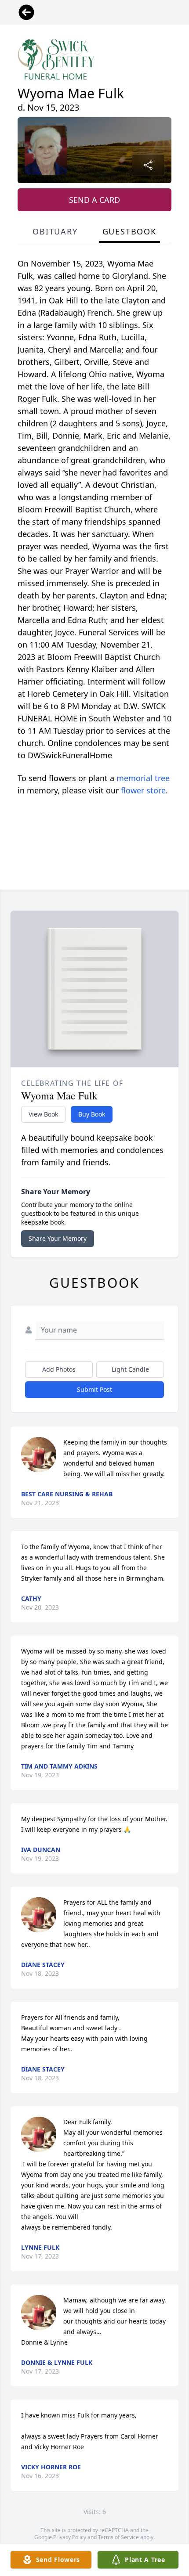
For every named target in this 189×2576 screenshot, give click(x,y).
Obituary (55, 231)
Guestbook (129, 231)
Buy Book (92, 1114)
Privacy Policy (70, 2537)
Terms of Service (118, 2537)
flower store (143, 790)
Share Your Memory (58, 1238)
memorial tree (143, 778)
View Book (43, 1114)
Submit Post (94, 1389)
